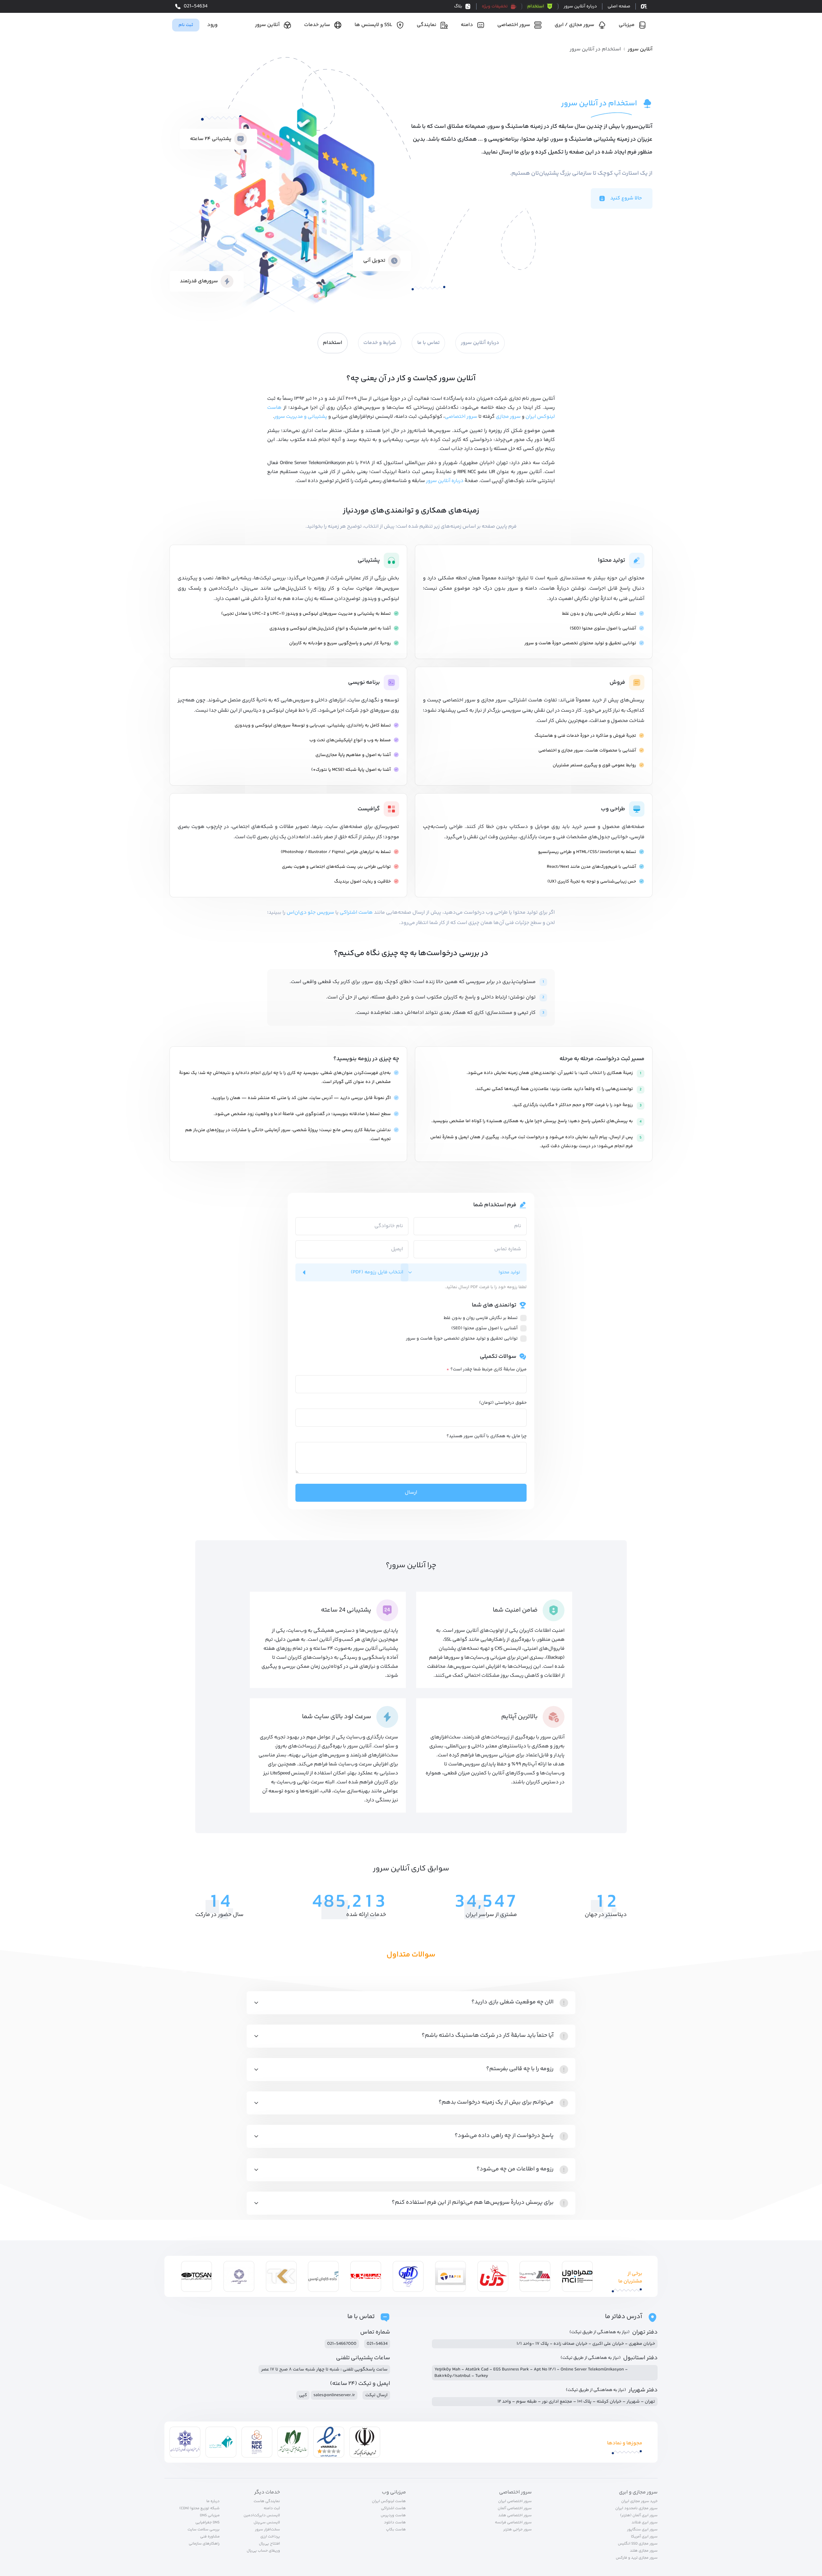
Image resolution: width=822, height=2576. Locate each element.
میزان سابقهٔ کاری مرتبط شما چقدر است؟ (486, 1369)
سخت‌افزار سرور (267, 2530)
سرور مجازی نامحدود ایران (636, 2509)
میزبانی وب (394, 2492)
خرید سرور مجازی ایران (639, 2501)
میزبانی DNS (210, 2516)
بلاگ (458, 6)
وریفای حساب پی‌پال (263, 2551)
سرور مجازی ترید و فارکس (637, 2558)
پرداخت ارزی (270, 2537)
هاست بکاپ (396, 2530)
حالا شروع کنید (626, 198)
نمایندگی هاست (267, 2501)
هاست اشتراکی (356, 913)
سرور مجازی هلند (644, 2551)
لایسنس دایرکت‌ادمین (262, 2516)
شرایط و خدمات (380, 343)
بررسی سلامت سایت (204, 2530)
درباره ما (213, 2501)
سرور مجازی (508, 417)
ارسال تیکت (376, 2395)
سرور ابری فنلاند (645, 2523)
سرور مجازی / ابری (574, 25)
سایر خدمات (317, 25)
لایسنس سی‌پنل (267, 2523)
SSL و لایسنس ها (373, 25)
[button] (411, 2003)
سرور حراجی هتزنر (517, 2530)
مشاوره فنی (210, 2537)
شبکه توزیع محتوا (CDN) (200, 2509)
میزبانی (627, 25)
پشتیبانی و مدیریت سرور (301, 417)
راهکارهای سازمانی (204, 2544)
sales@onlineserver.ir (334, 2395)
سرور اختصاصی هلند (515, 2516)
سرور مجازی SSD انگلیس (638, 2544)
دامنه (467, 25)
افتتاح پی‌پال (269, 2544)
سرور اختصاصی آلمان (515, 2509)
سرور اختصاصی (514, 25)
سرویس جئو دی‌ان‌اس (310, 913)
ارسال (411, 1493)
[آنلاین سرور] (642, 7)
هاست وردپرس (394, 2516)
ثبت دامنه (272, 2509)
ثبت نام (186, 25)
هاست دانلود (395, 2523)
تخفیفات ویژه (495, 6)
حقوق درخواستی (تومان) (503, 1403)
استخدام (536, 6)
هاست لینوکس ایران (389, 2501)
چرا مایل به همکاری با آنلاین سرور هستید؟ (487, 1436)
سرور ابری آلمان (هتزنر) (639, 2516)
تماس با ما (428, 343)
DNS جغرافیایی (207, 2523)
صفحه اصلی (619, 6)
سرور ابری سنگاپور (642, 2530)
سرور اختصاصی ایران (515, 2501)
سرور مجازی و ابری (638, 2492)
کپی (303, 2395)
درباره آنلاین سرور (580, 6)
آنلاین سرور (267, 25)
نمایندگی (427, 25)
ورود (212, 25)
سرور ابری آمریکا (644, 2537)
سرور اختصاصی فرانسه (513, 2523)
